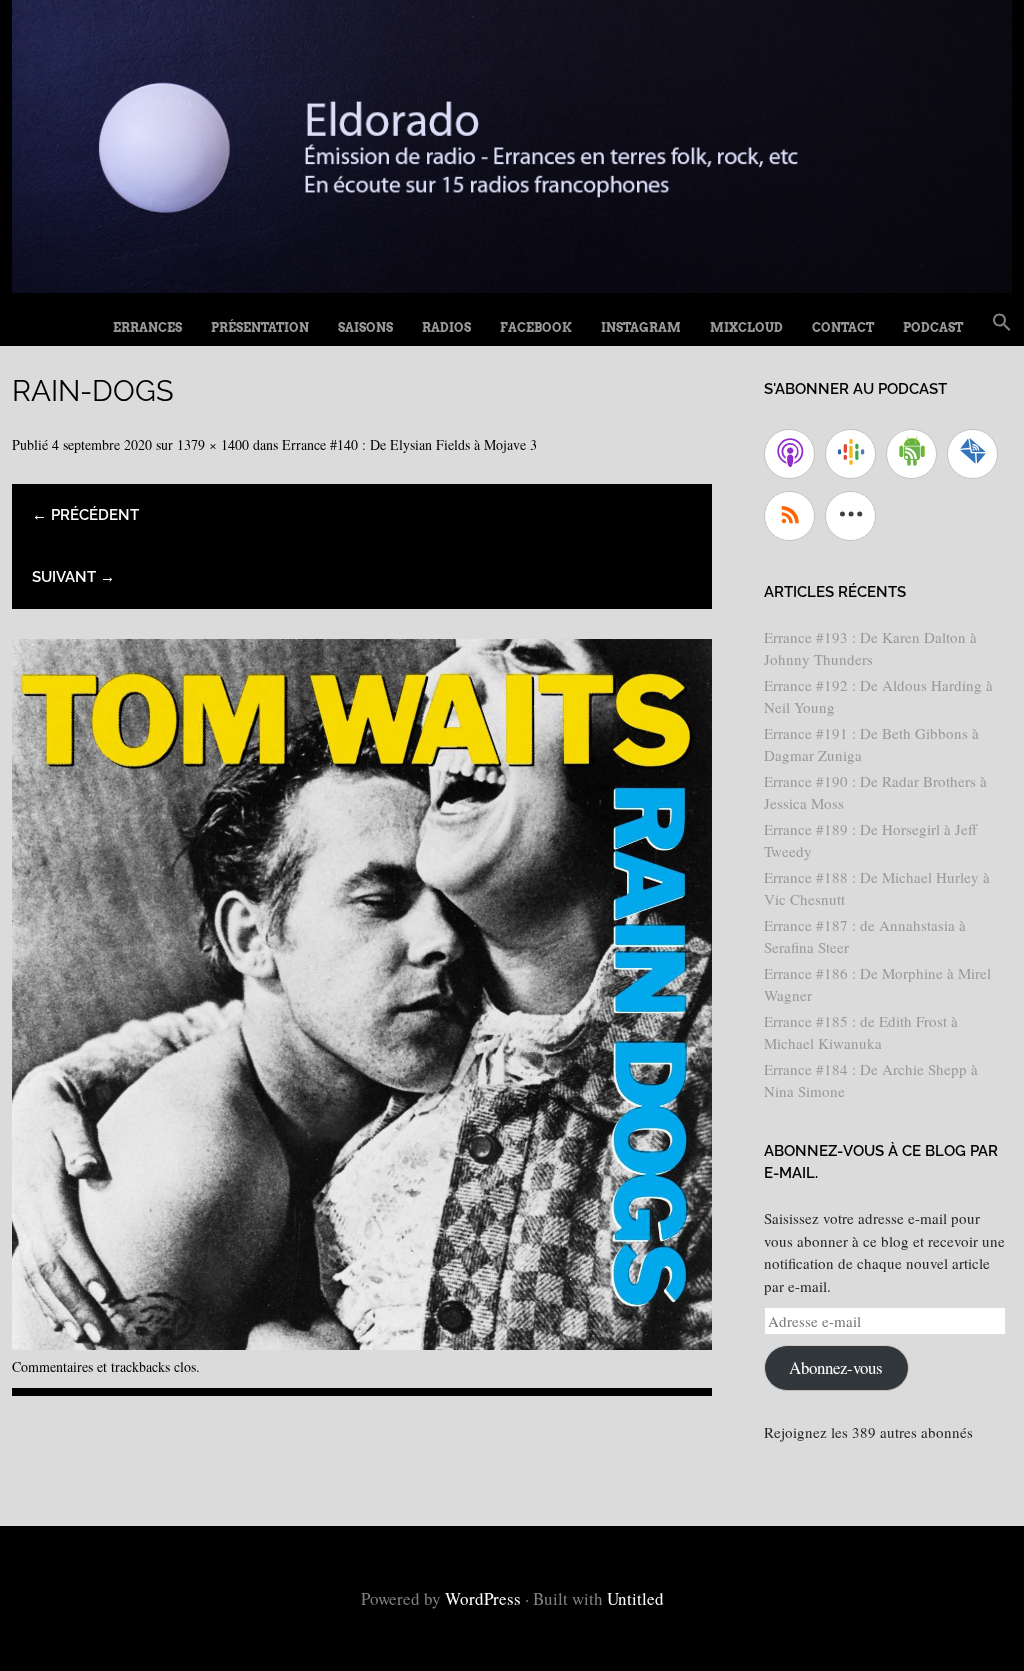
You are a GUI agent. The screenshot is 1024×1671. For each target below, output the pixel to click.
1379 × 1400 (213, 444)
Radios (446, 327)
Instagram (641, 327)
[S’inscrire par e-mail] (972, 454)
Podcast (933, 327)
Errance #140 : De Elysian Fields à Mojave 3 (409, 444)
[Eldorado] (512, 285)
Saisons (365, 327)
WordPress (483, 1598)
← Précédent (85, 515)
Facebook (536, 327)
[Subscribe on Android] (911, 454)
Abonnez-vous (836, 1367)
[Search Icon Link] (1002, 323)
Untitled (635, 1598)
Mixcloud (746, 327)
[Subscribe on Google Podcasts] (850, 454)
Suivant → (73, 577)
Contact (843, 327)
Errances (147, 327)
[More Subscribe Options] (850, 516)
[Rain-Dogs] (362, 1342)
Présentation (260, 327)
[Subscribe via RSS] (789, 516)
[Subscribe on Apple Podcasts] (789, 454)
